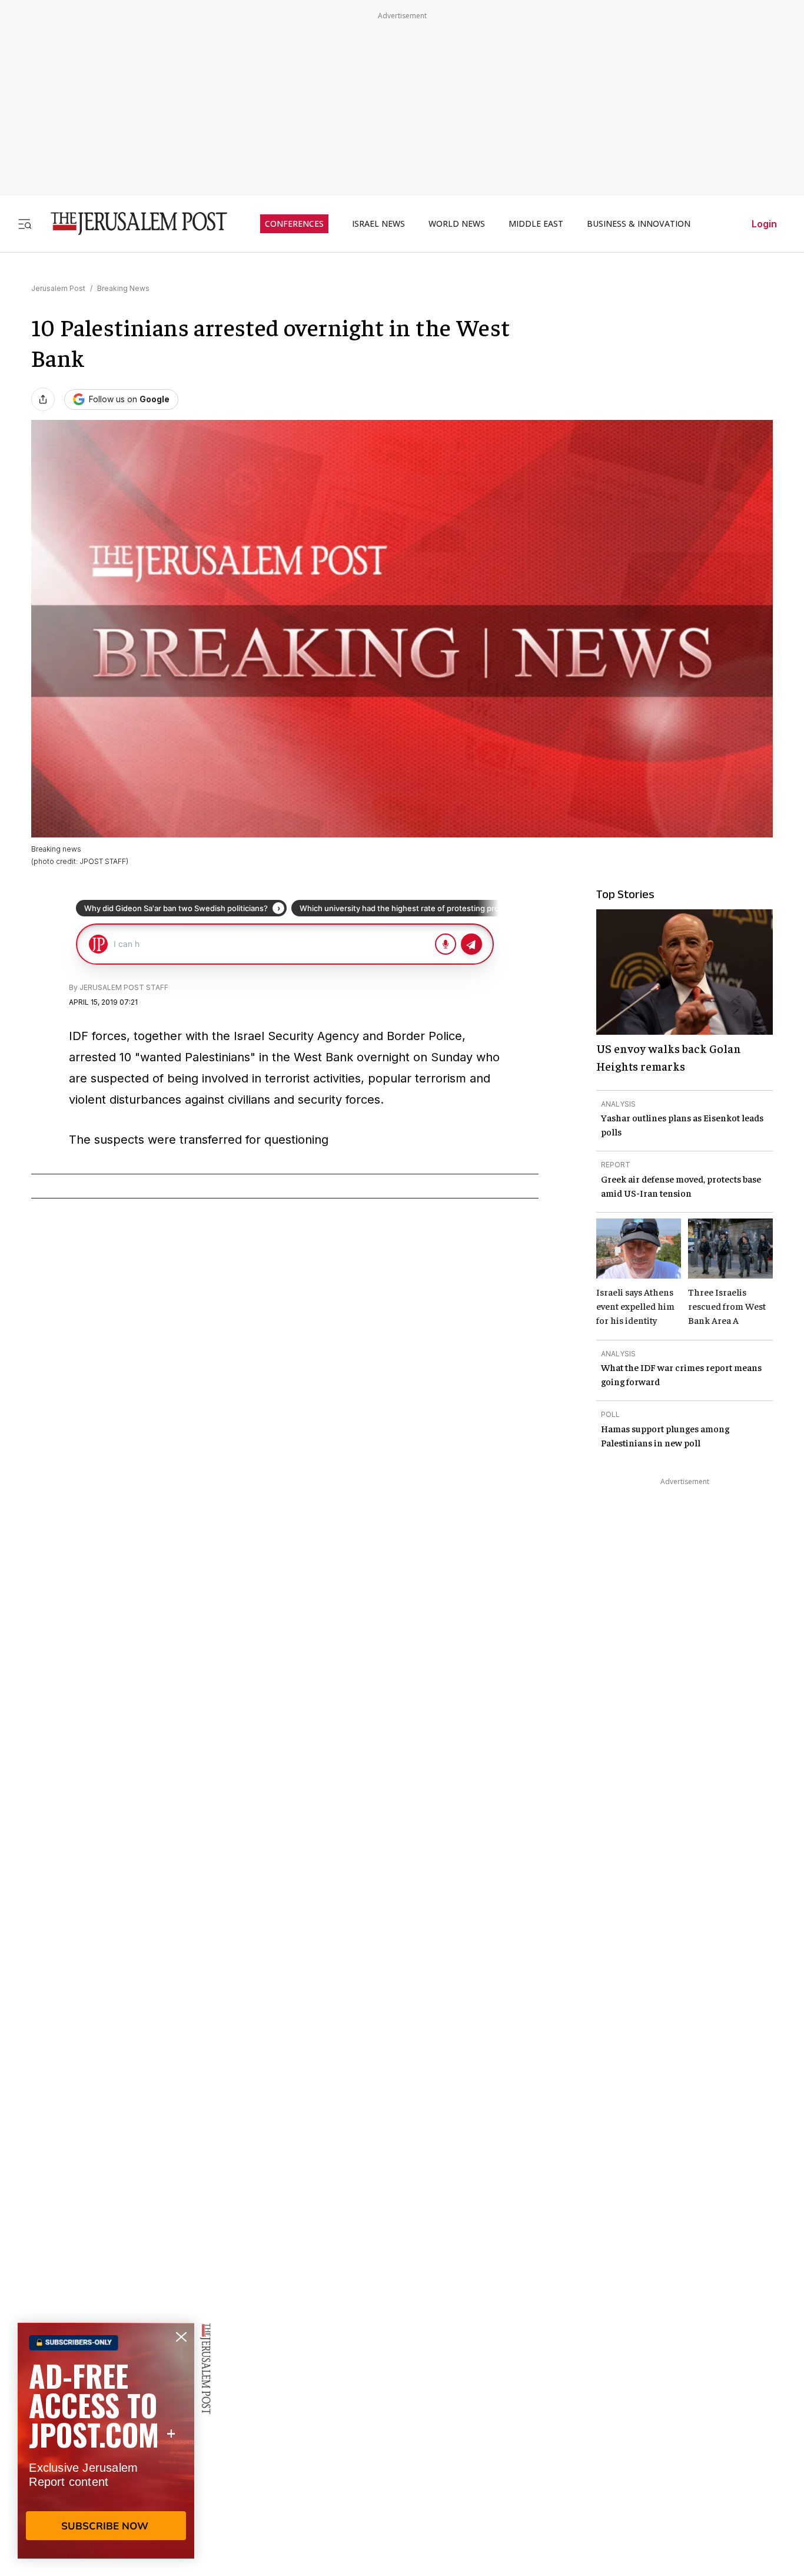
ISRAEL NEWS (378, 224)
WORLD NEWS (457, 224)
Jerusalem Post (58, 288)
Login (764, 224)
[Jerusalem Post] (131, 224)
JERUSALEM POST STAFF (124, 987)
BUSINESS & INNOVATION (639, 224)
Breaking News (123, 288)
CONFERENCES (294, 224)
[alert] (106, 2441)
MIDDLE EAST (536, 224)
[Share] (43, 399)
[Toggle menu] (25, 224)
